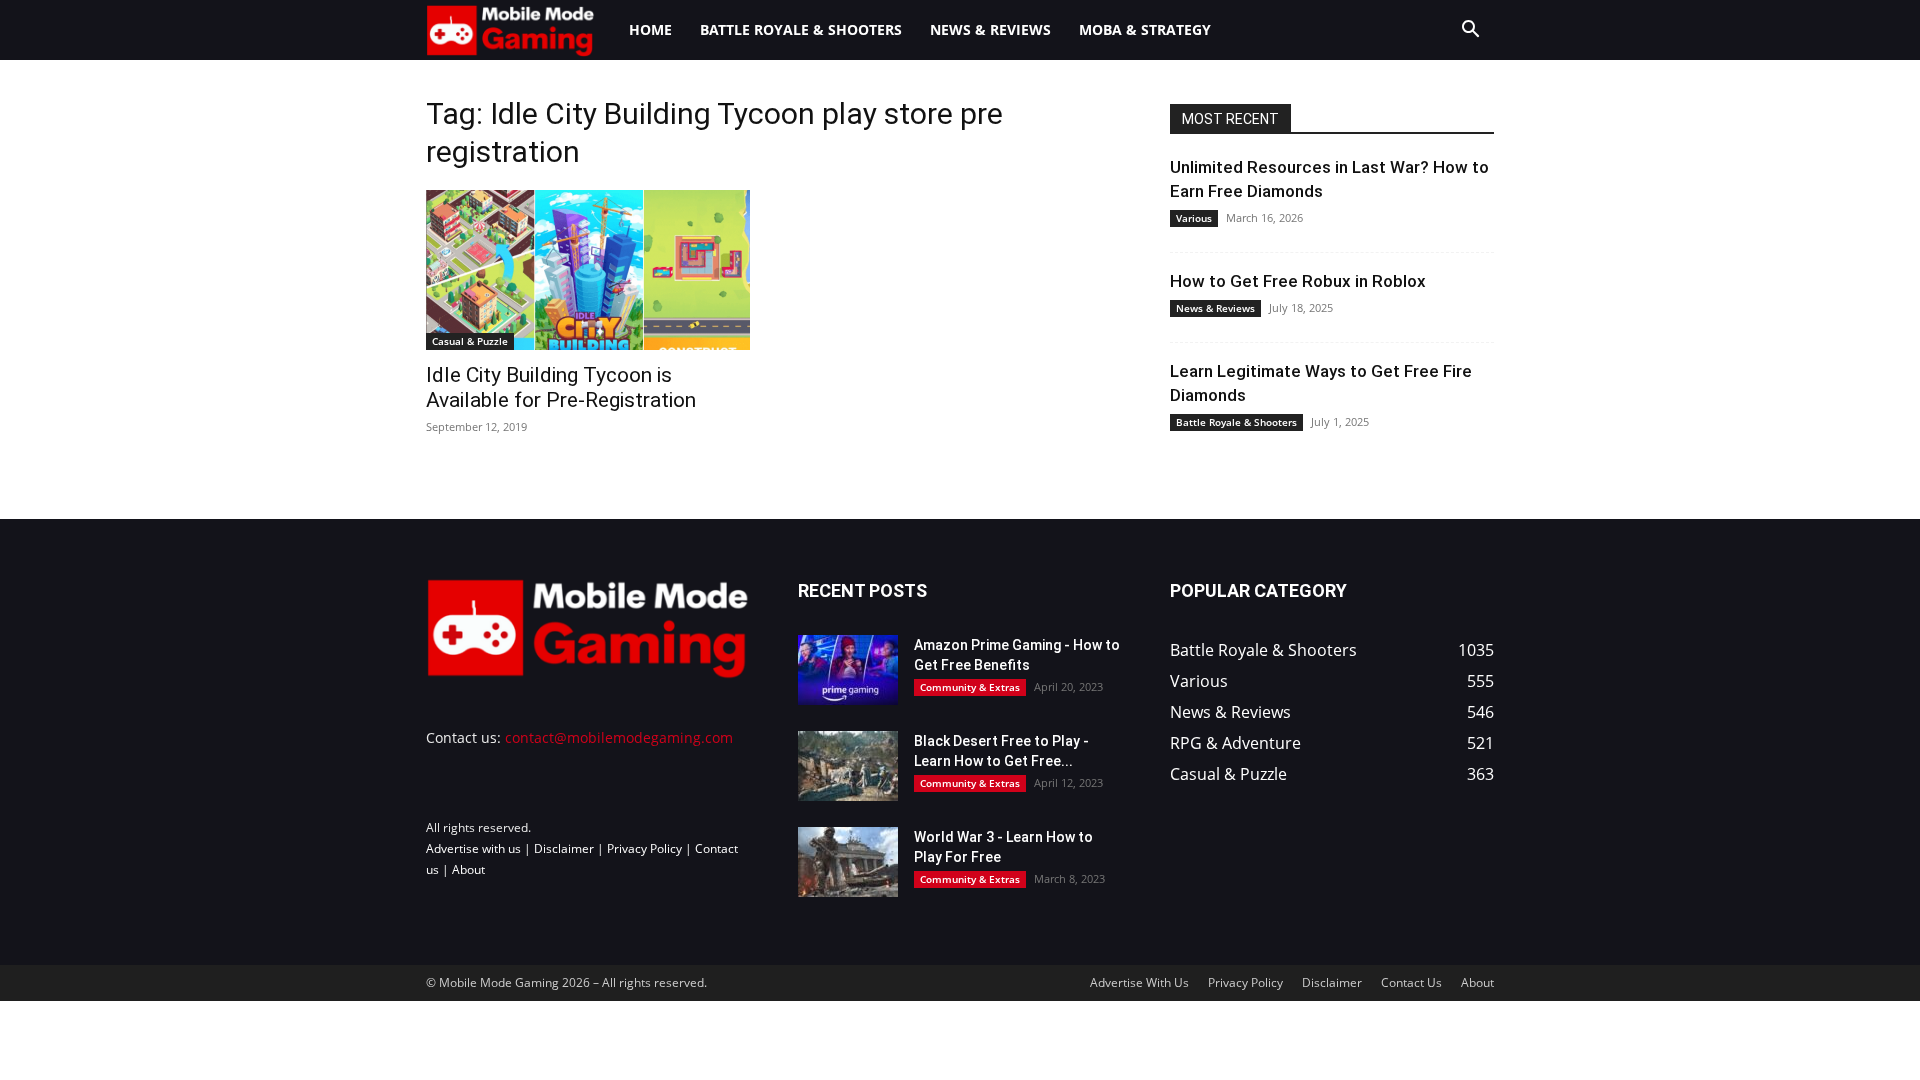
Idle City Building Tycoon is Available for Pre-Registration (561, 387)
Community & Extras (970, 687)
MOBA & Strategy (1145, 29)
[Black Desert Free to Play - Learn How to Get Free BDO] (848, 766)
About (468, 869)
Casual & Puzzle (470, 341)
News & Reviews (990, 29)
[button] (1470, 31)
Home (650, 29)
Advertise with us (473, 848)
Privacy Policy (644, 848)
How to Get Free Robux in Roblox (1298, 281)
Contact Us (1411, 982)
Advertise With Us (1139, 982)
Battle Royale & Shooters (801, 29)
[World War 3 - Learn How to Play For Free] (848, 862)
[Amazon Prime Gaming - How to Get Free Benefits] (848, 670)
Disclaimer (564, 848)
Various (1194, 218)
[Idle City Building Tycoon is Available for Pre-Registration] (588, 270)
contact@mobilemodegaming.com (619, 737)
